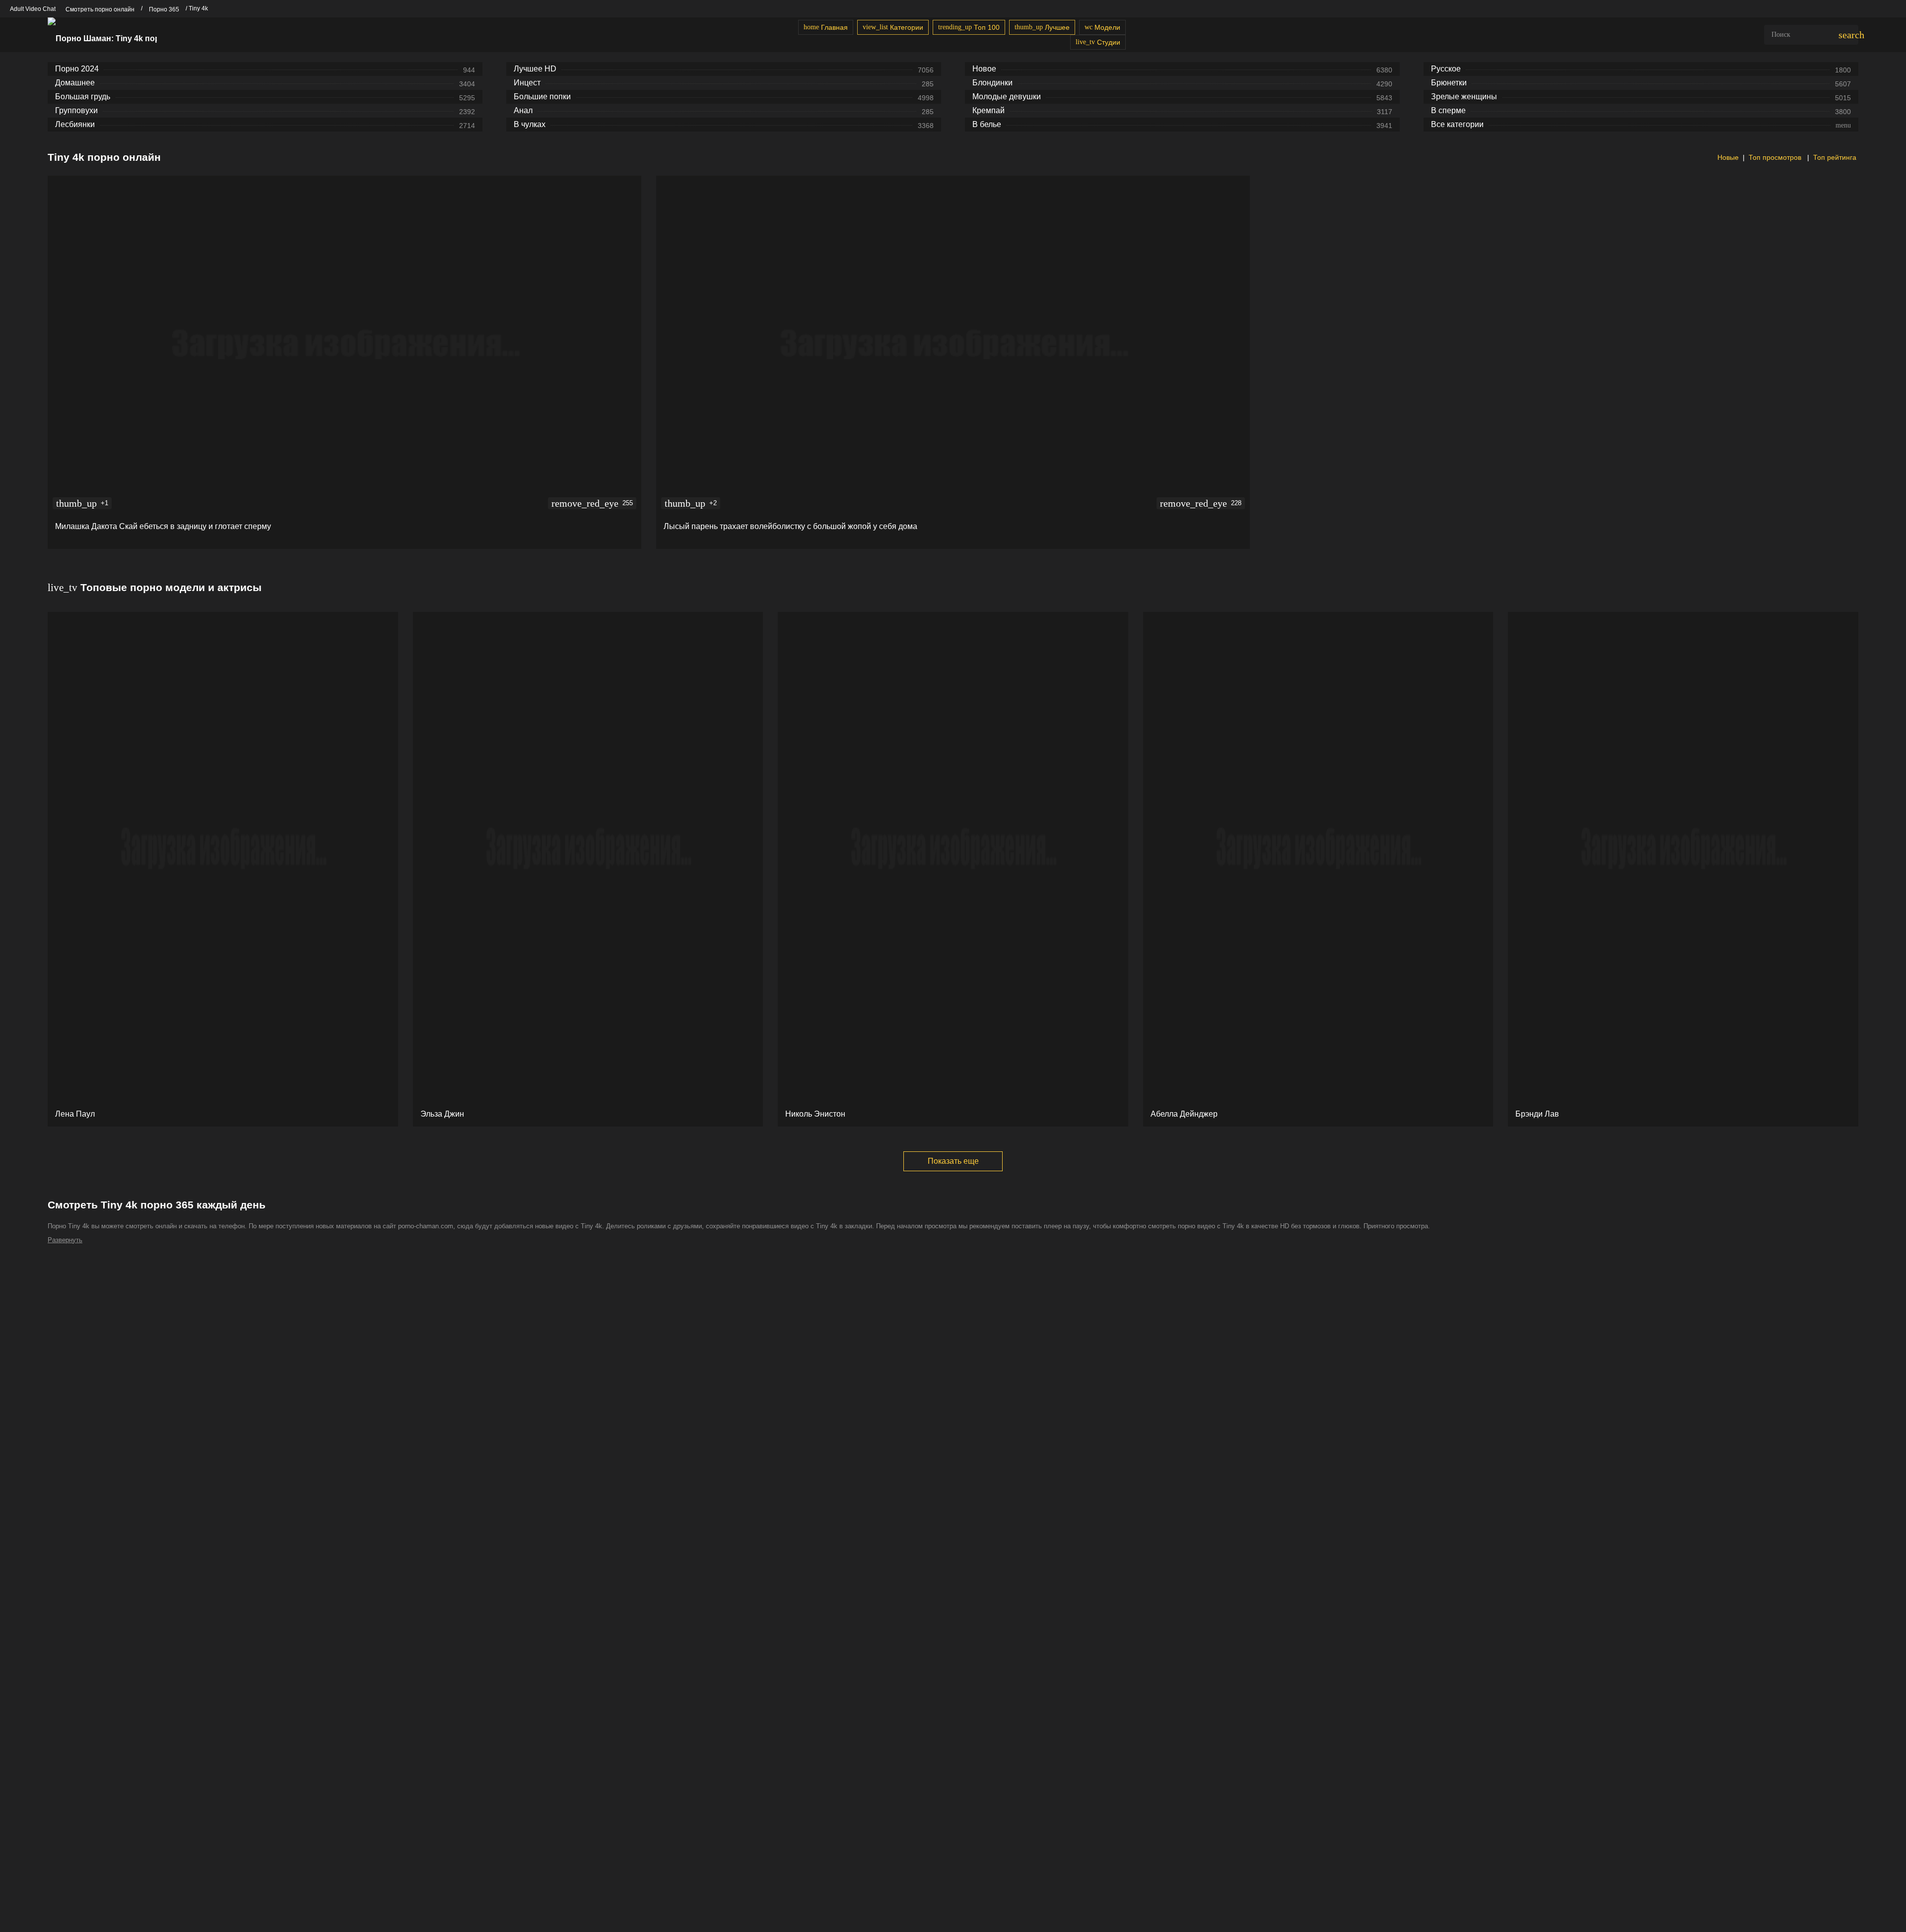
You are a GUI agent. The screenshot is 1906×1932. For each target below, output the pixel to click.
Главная (826, 27)
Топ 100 (969, 27)
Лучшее (1042, 27)
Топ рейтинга (1835, 157)
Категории (893, 27)
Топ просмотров (1776, 157)
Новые (1727, 157)
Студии (1098, 42)
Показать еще (953, 1161)
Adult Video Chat (33, 9)
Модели (1102, 27)
